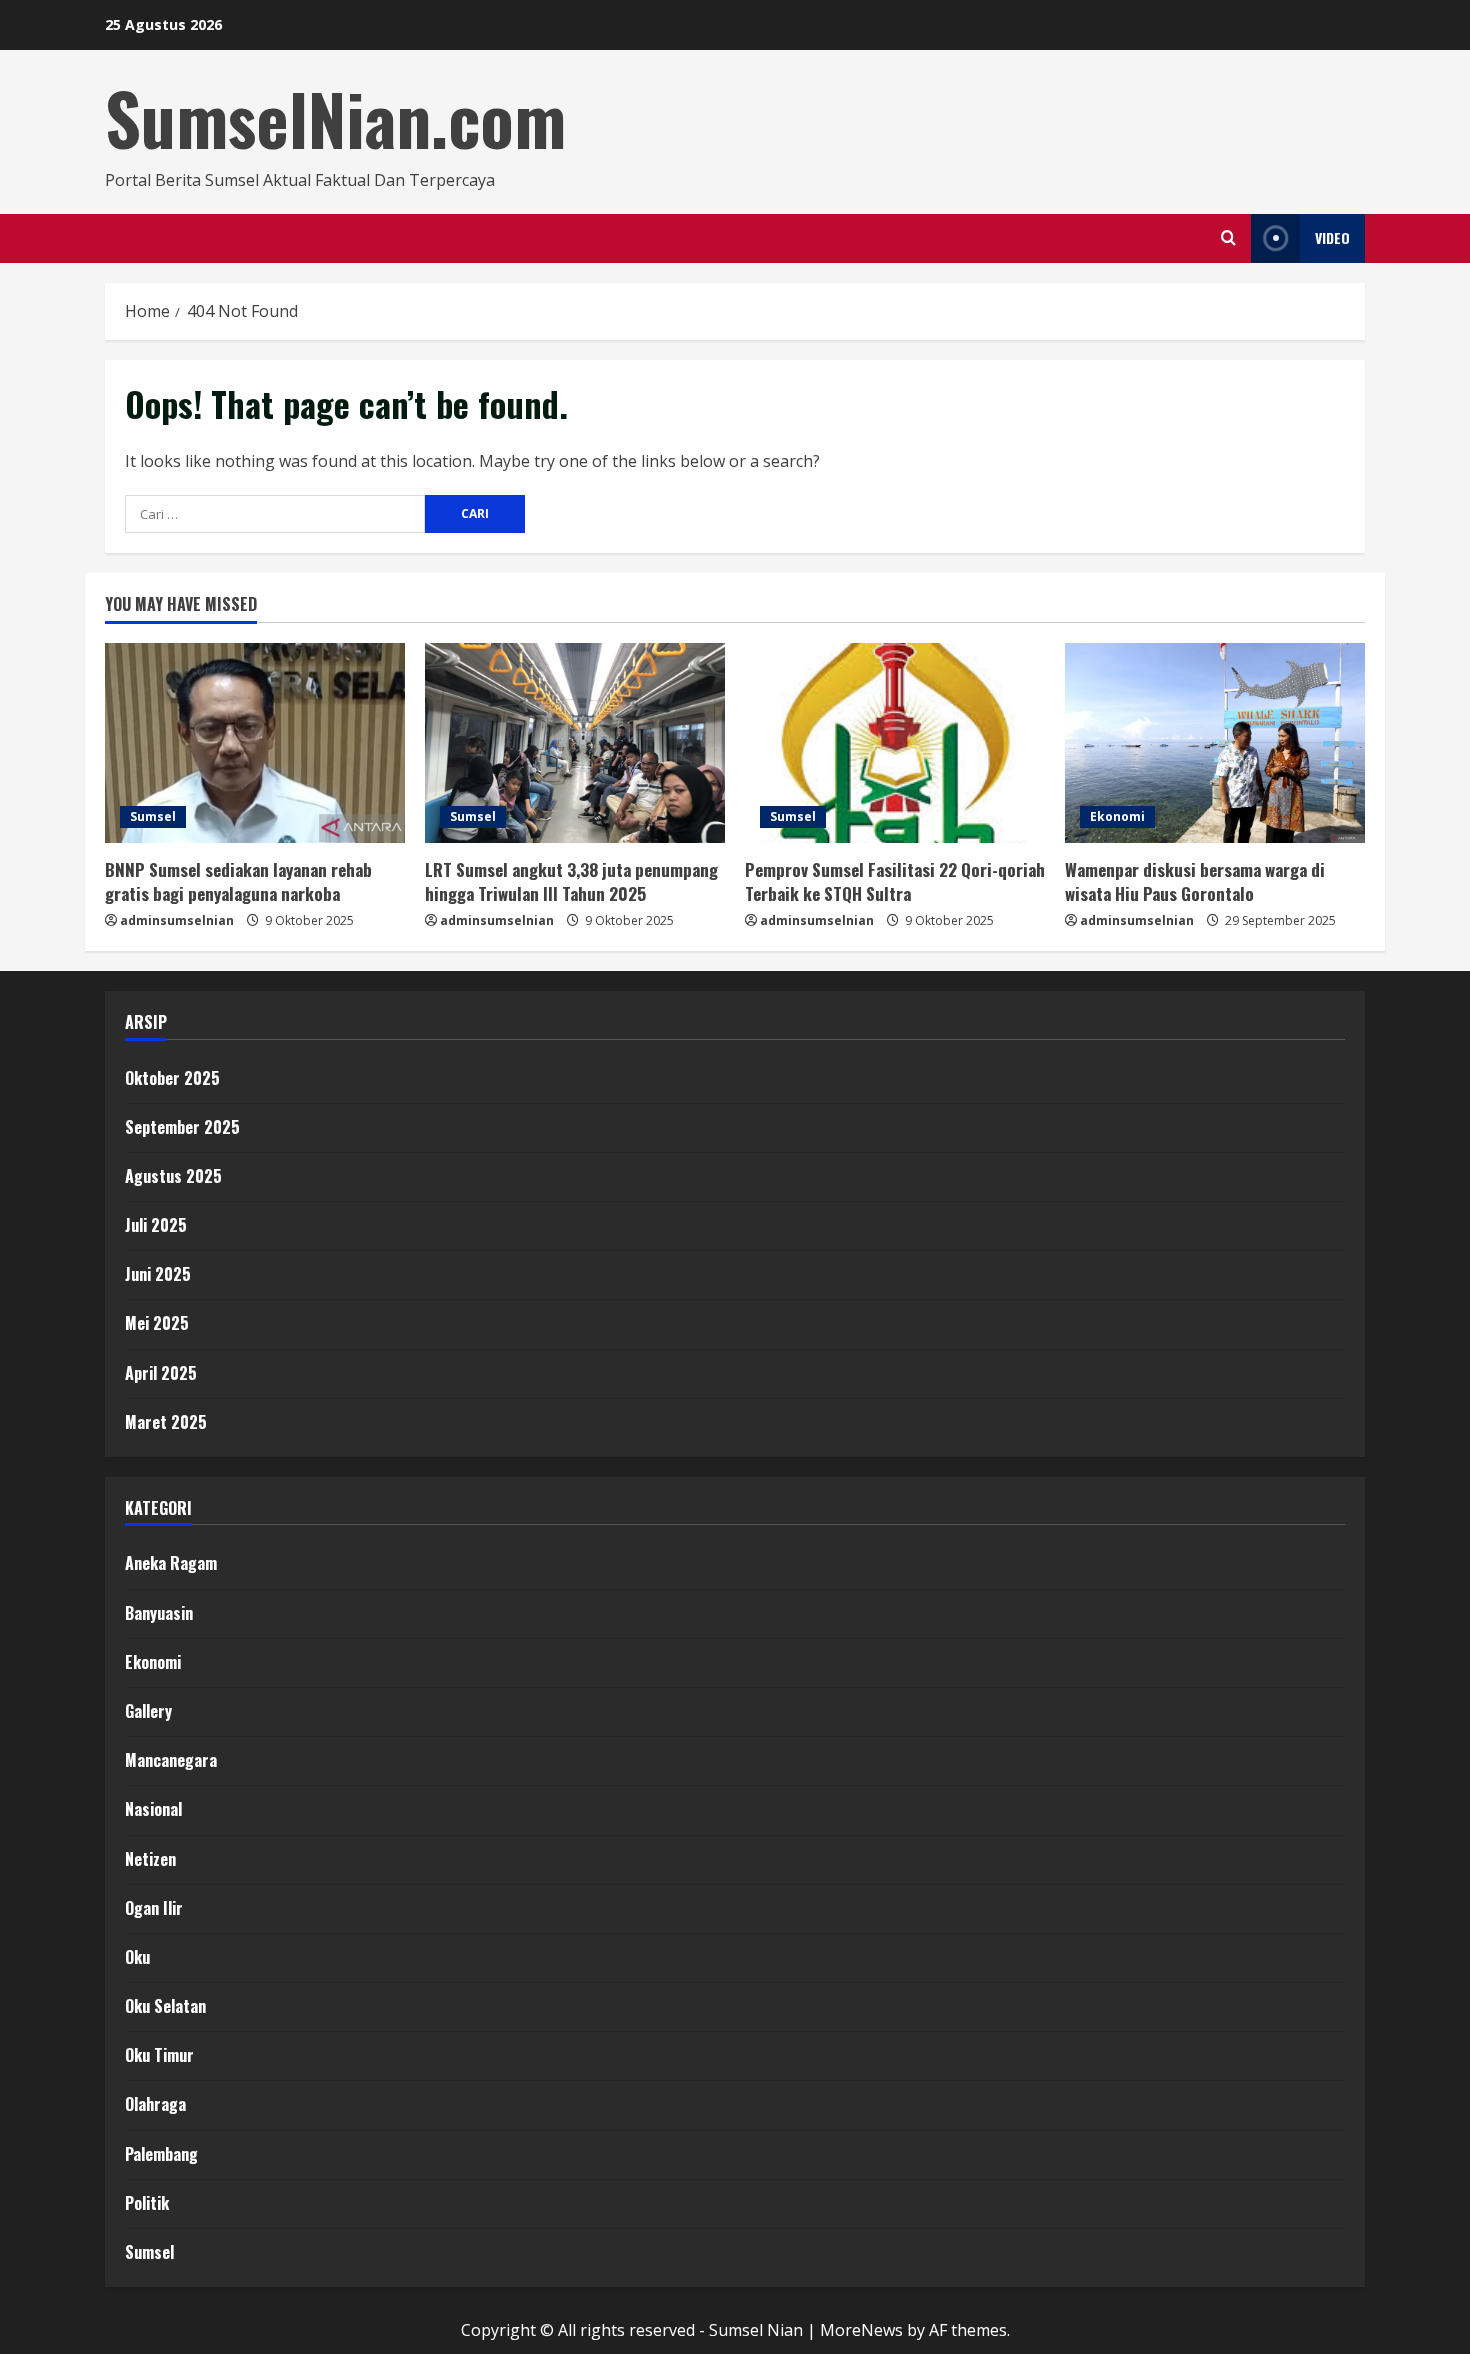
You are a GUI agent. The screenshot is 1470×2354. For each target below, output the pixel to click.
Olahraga (155, 2104)
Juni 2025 (158, 1274)
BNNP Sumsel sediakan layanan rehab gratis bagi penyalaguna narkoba (238, 881)
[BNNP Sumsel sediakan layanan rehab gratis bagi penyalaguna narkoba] (255, 743)
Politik (147, 2203)
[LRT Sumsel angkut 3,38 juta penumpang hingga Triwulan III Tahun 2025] (575, 743)
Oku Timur (159, 2055)
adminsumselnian (177, 920)
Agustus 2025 (173, 1176)
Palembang (161, 2154)
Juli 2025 (156, 1225)
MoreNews (861, 2330)
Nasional (153, 1809)
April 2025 (161, 1373)
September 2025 (182, 1127)
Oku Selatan (165, 2006)
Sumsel (153, 816)
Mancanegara (171, 1760)
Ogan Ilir (154, 1908)
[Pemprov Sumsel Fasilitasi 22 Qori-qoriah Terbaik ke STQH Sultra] (895, 743)
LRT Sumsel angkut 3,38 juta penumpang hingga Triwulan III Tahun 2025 (571, 881)
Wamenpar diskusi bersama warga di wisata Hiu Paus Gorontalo (1195, 881)
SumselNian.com (335, 118)
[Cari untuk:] (275, 514)
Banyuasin (159, 1613)
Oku (137, 1957)
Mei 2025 (157, 1323)
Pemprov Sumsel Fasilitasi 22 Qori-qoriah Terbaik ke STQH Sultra (895, 881)
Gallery (148, 1711)
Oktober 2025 (172, 1078)
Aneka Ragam (171, 1563)
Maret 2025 (166, 1422)
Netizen (150, 1859)
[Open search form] (1228, 238)
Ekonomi (1117, 816)
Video (1332, 237)
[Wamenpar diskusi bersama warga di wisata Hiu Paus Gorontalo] (1215, 743)
